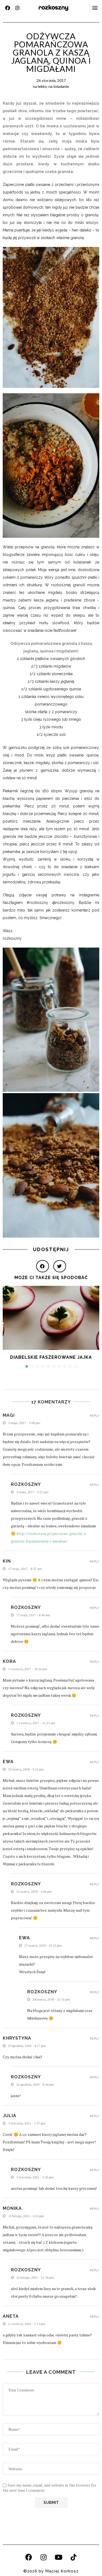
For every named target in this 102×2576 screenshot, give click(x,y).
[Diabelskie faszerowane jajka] (51, 1318)
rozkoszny (53, 7)
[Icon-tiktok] (73, 2557)
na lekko (40, 86)
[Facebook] (8, 8)
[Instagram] (17, 8)
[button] (95, 8)
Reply (95, 1416)
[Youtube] (58, 2557)
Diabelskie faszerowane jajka (51, 1357)
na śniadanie (59, 86)
